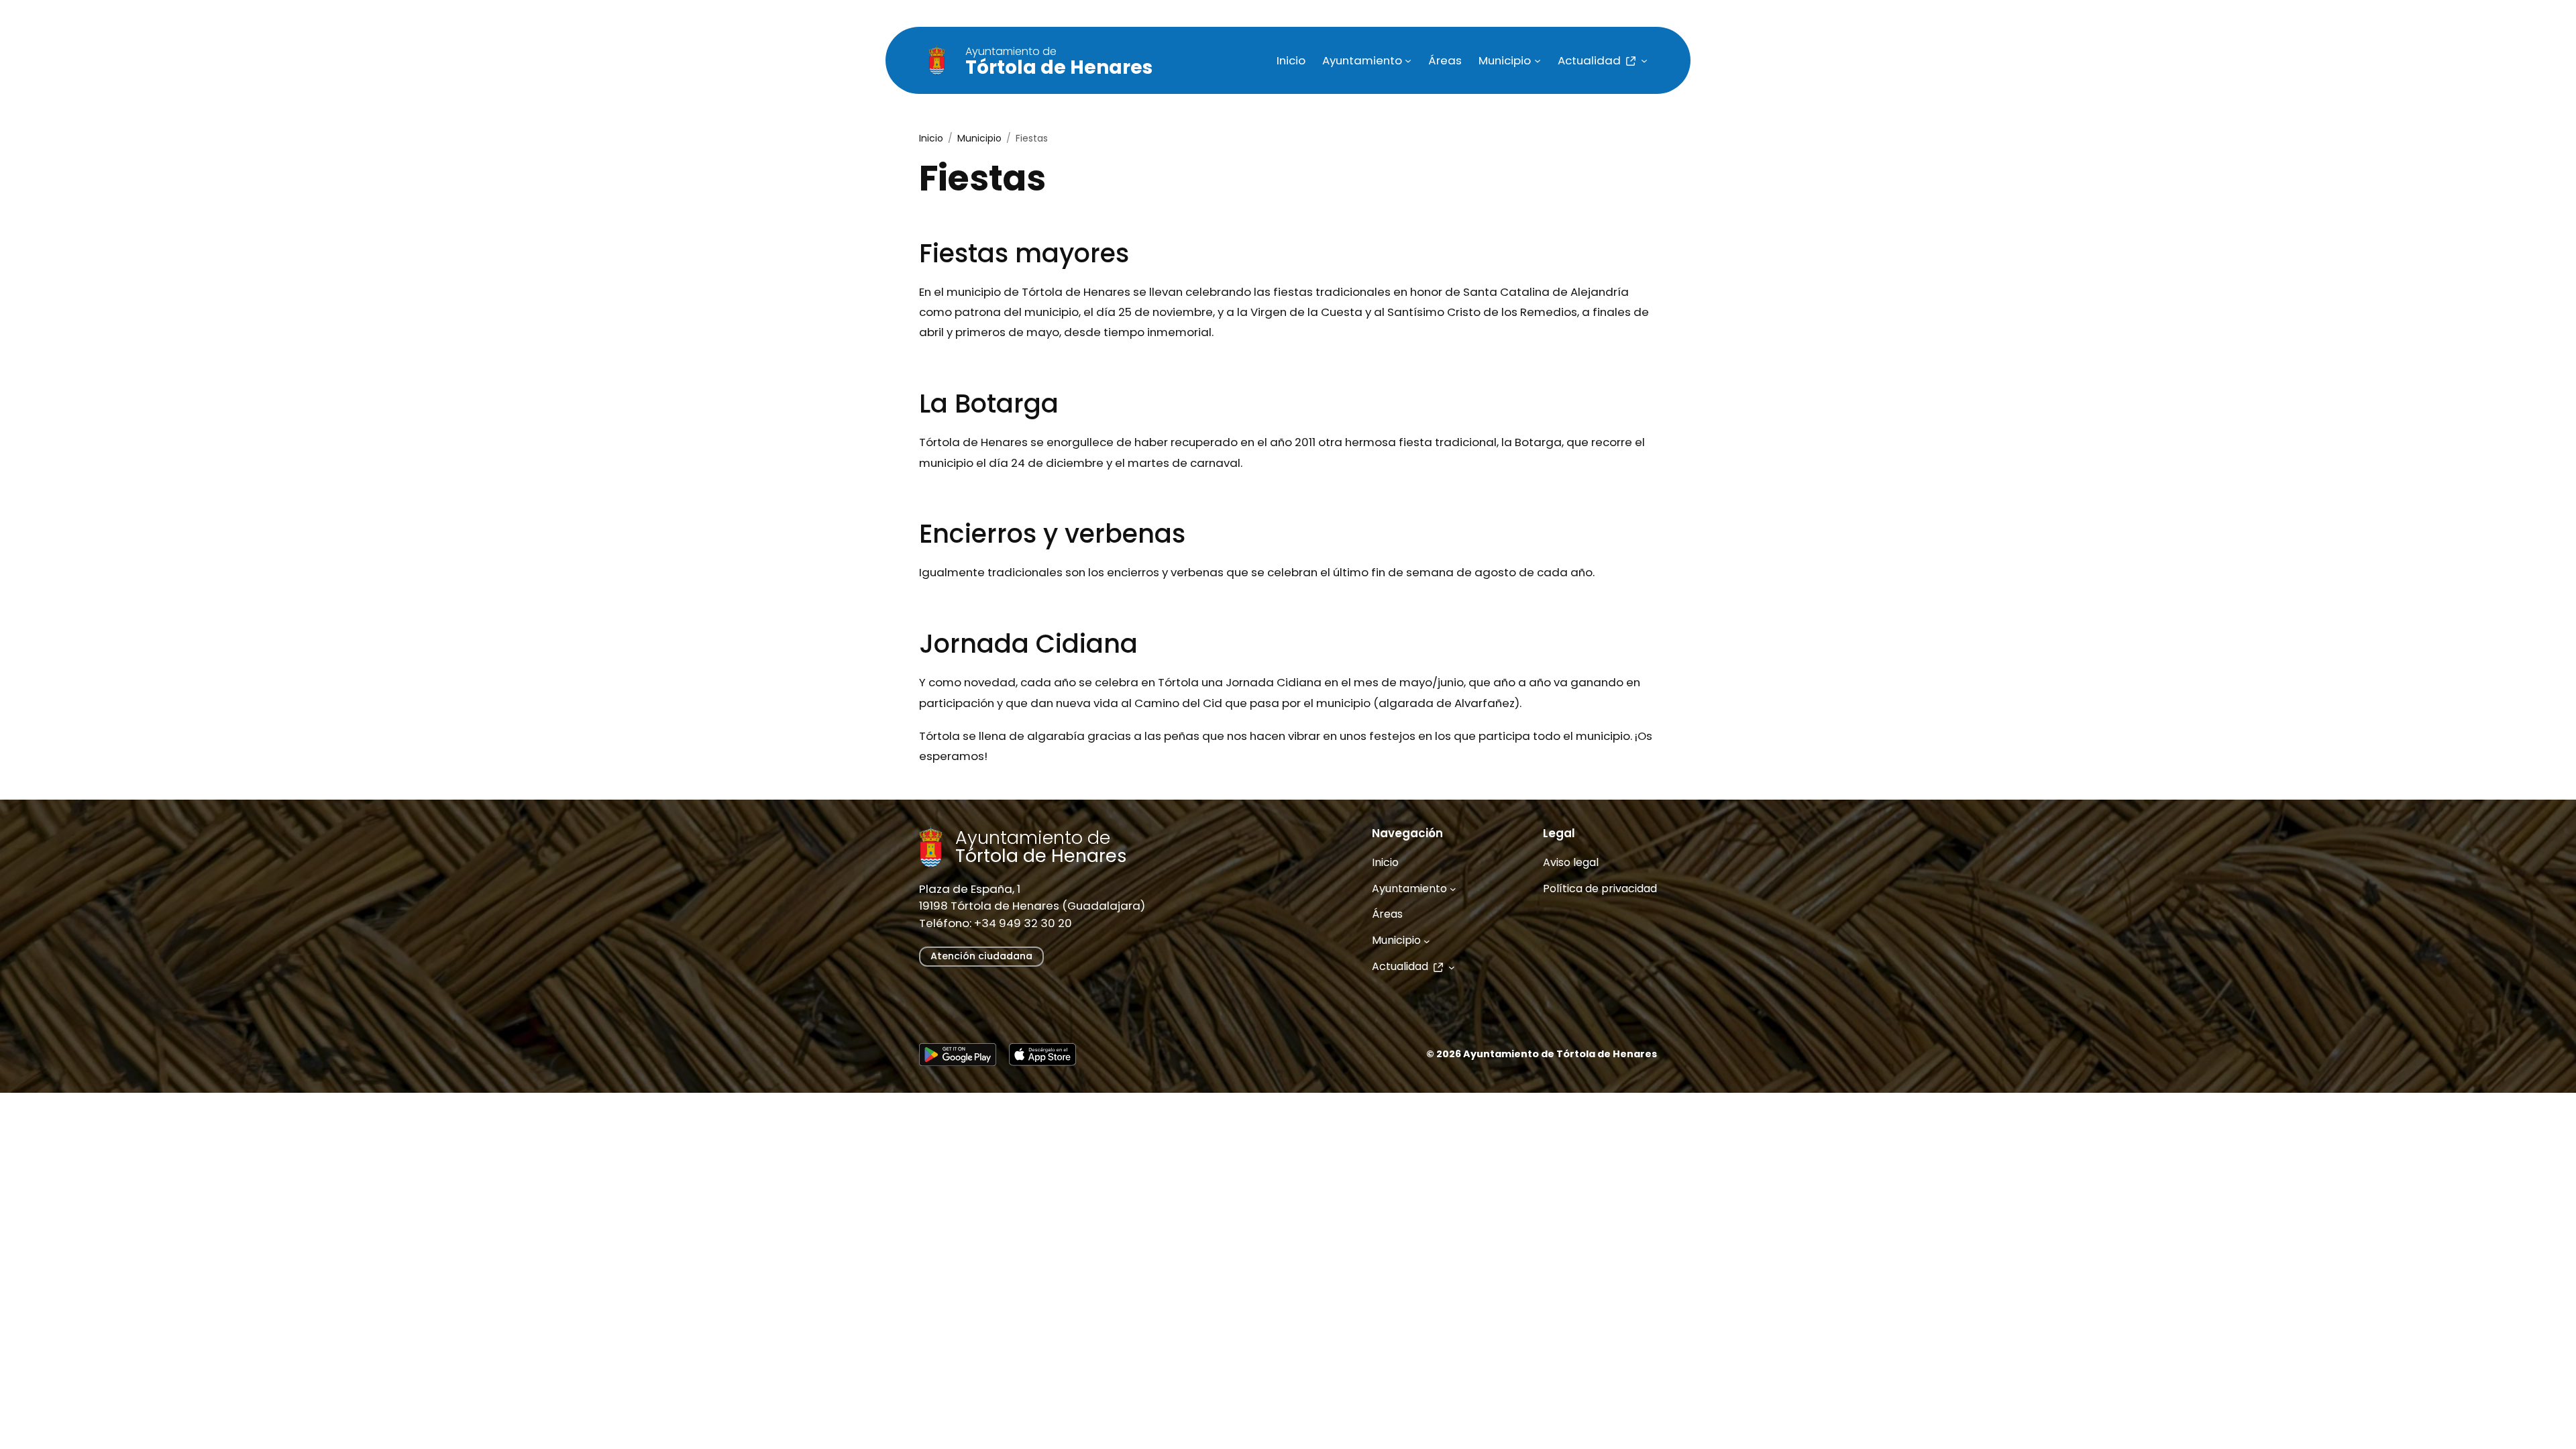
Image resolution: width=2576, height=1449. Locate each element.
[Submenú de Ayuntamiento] (1408, 60)
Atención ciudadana (981, 956)
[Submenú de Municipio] (1538, 60)
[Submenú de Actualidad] (1644, 60)
